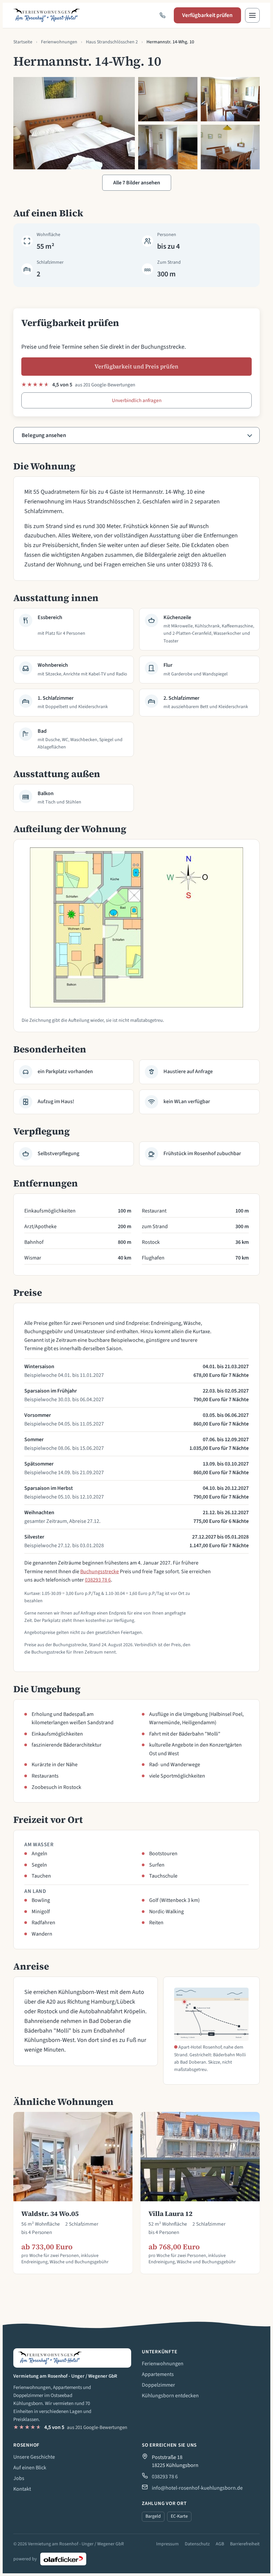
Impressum (167, 2544)
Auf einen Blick (30, 2468)
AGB (220, 2544)
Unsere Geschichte (34, 2457)
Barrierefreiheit (245, 2544)
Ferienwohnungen (59, 42)
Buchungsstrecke (100, 1572)
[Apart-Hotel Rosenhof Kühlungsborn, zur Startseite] (47, 15)
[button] (252, 15)
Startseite (23, 42)
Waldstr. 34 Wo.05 (50, 2214)
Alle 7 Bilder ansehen (137, 183)
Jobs (19, 2478)
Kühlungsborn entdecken (170, 2396)
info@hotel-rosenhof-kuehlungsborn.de (197, 2488)
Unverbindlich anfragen (137, 400)
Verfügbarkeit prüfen (207, 15)
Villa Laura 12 (170, 2214)
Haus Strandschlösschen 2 (112, 42)
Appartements (158, 2374)
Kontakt (22, 2489)
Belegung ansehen (44, 435)
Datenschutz (197, 2544)
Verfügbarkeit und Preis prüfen (136, 367)
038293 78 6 (98, 1580)
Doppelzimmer (158, 2385)
